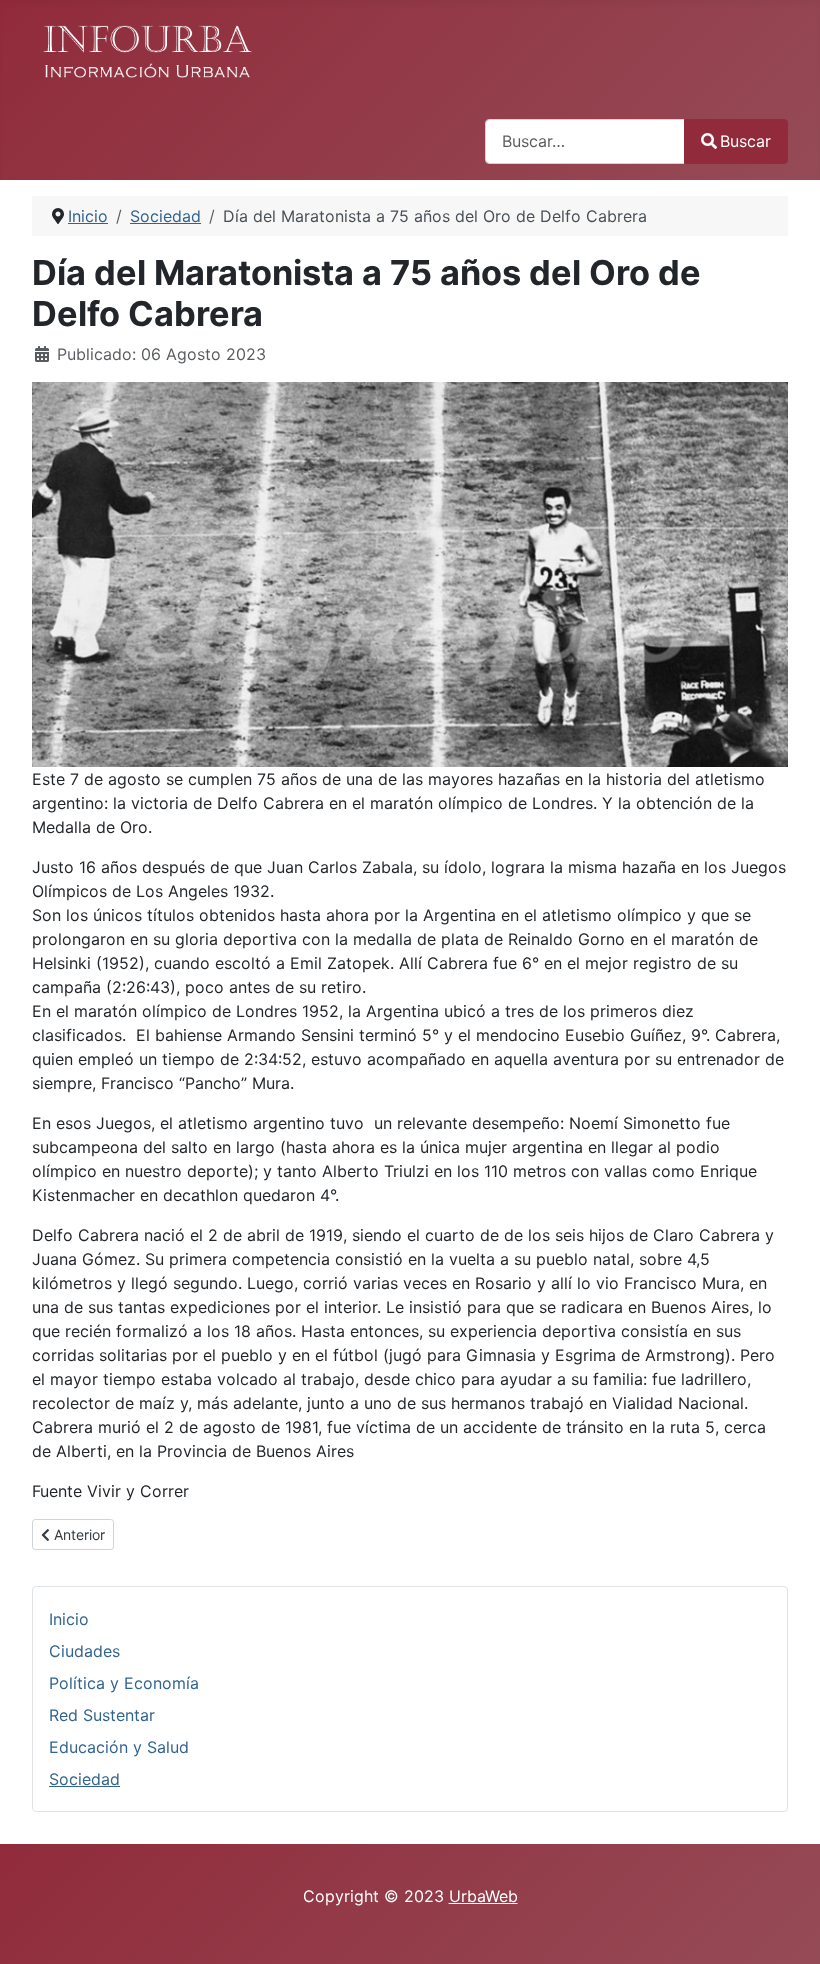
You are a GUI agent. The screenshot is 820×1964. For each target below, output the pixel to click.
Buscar (745, 141)
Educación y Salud (119, 1747)
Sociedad (84, 1779)
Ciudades (84, 1651)
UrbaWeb (483, 1896)
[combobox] (585, 141)
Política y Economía (124, 1683)
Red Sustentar (102, 1715)
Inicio (69, 1619)
